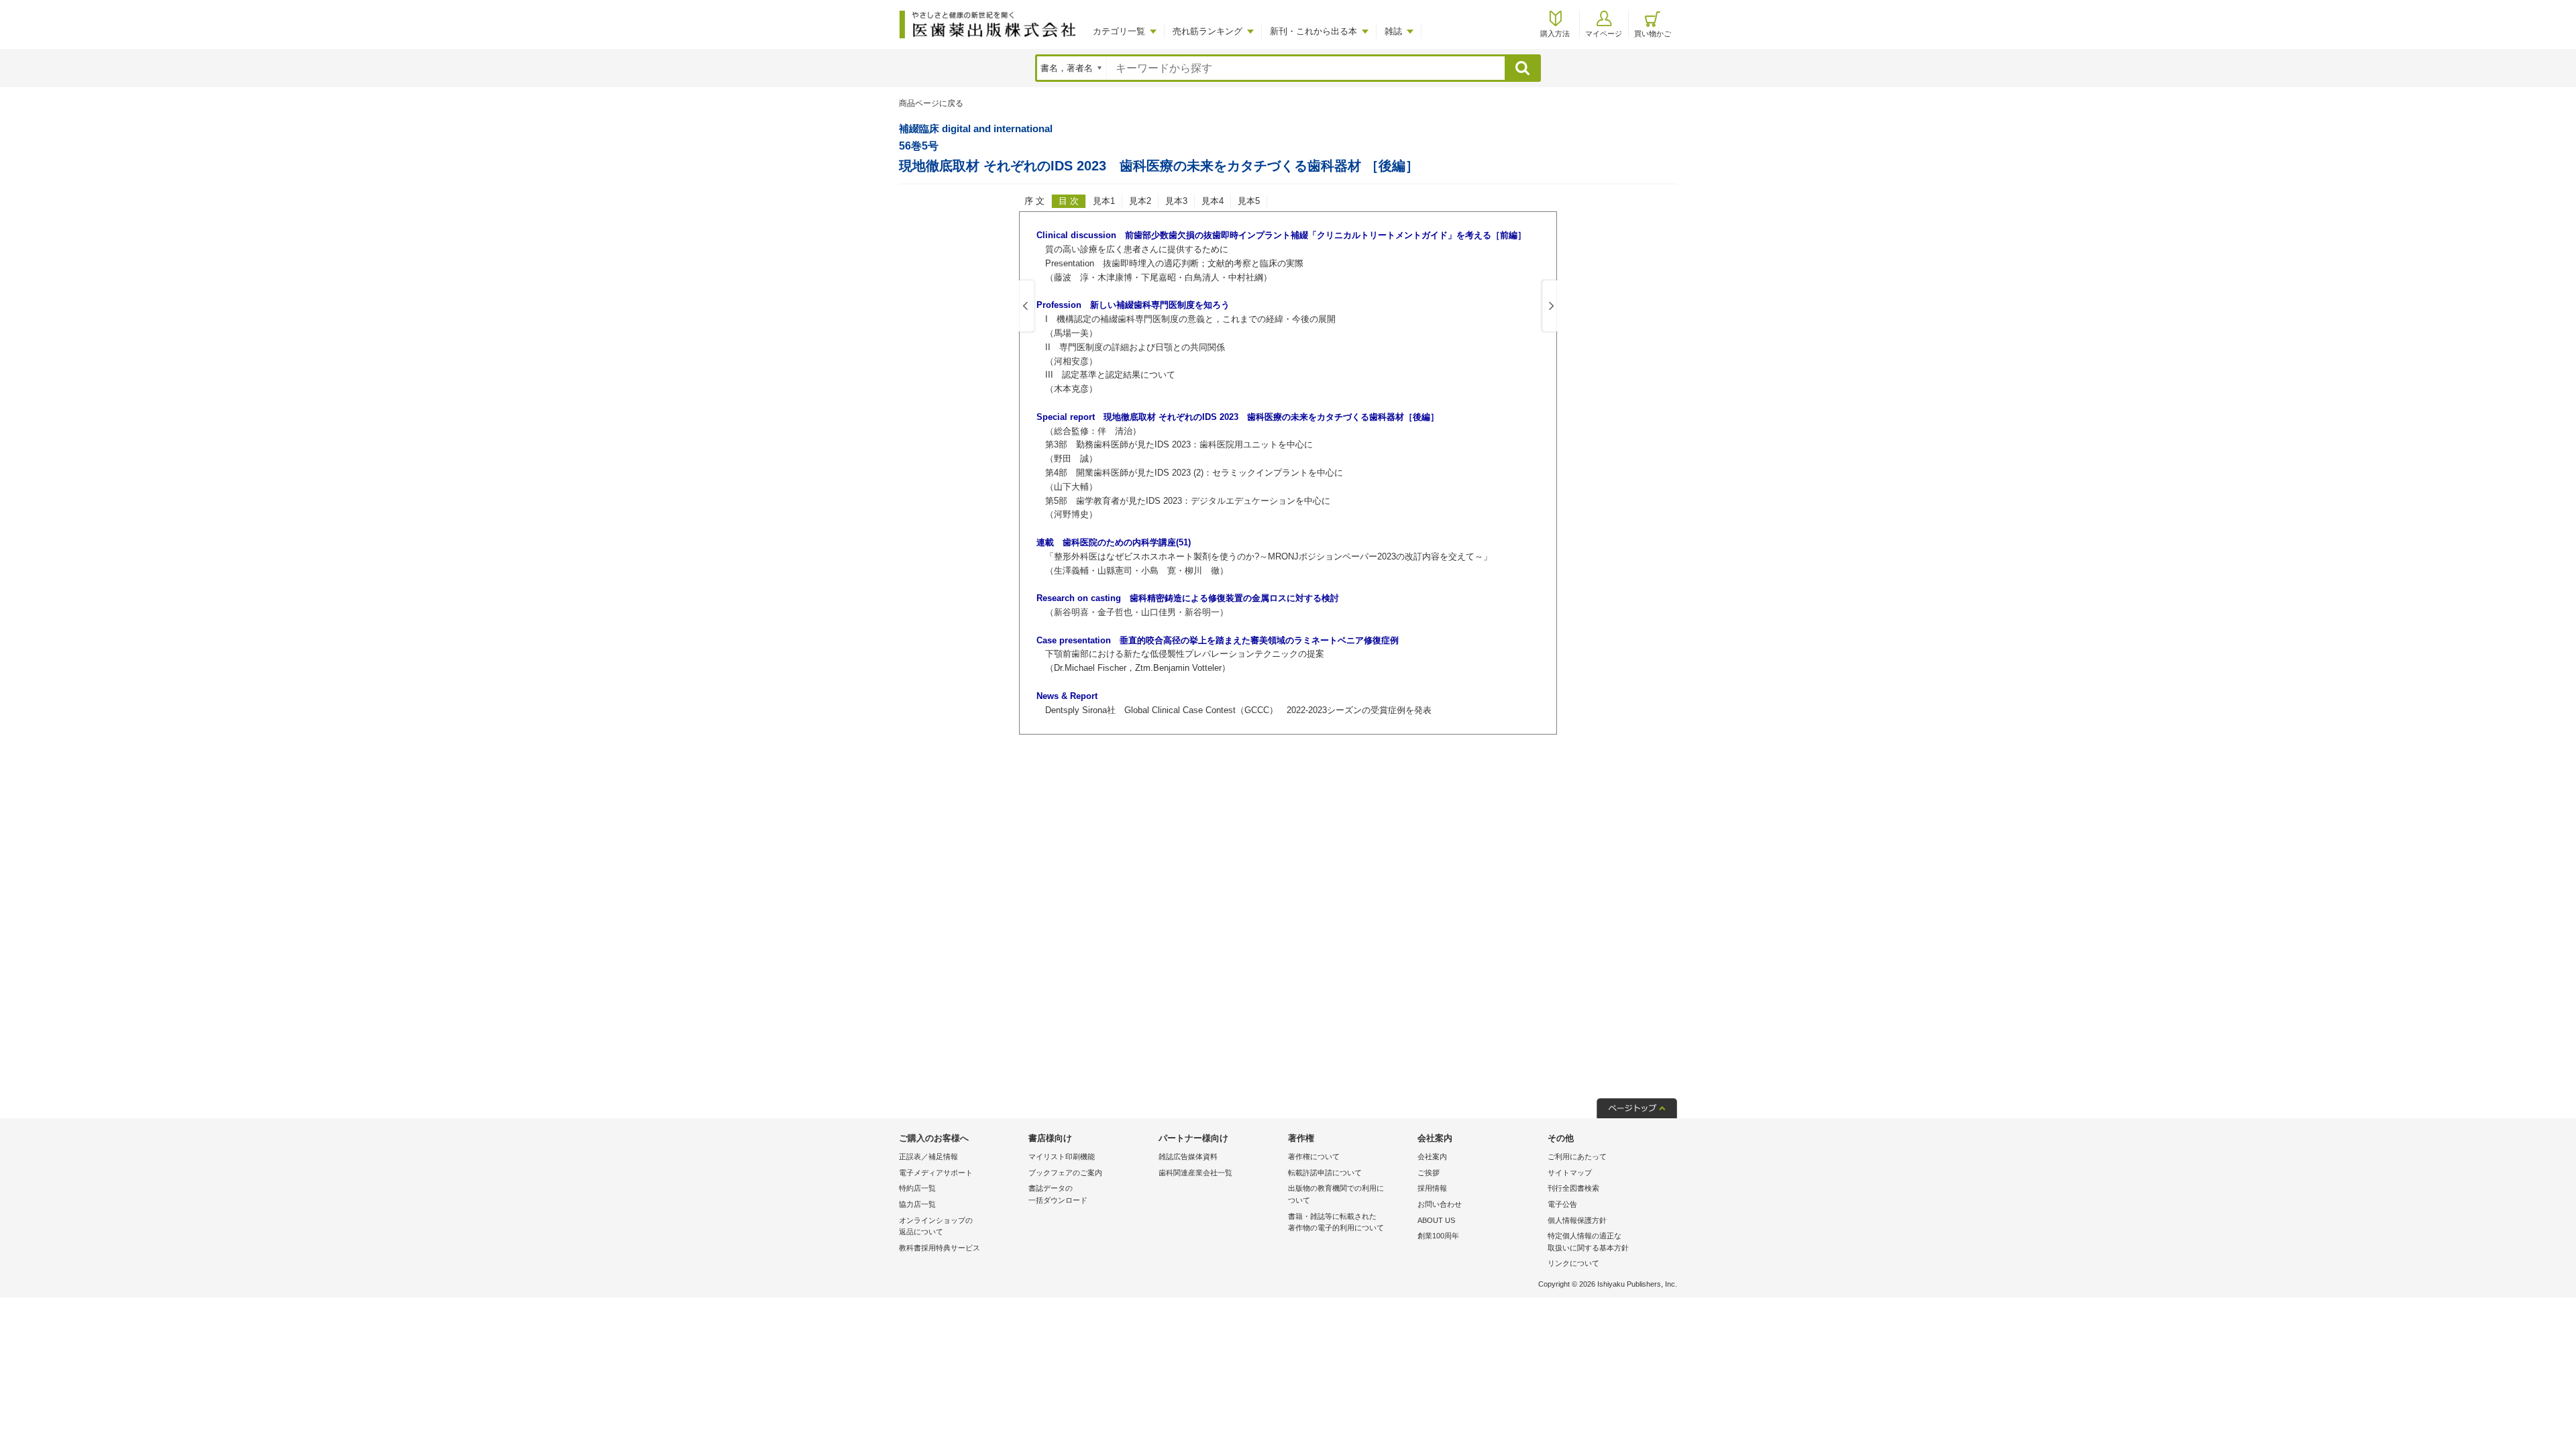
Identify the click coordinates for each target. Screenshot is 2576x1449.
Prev (1027, 307)
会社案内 (1432, 1157)
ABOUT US (1436, 1220)
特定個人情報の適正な (1588, 1242)
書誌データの (1058, 1194)
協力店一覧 (917, 1204)
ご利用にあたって (1577, 1157)
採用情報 (1432, 1188)
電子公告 (1562, 1204)
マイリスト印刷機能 (1062, 1157)
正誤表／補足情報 (928, 1157)
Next (1549, 307)
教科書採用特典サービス (940, 1248)
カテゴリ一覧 (1119, 31)
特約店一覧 (917, 1188)
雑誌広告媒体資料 (1188, 1157)
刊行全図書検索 (1573, 1188)
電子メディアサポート (936, 1173)
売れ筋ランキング (1207, 31)
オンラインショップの (936, 1226)
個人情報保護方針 (1577, 1220)
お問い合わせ (1440, 1204)
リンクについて (1573, 1263)
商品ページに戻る (931, 103)
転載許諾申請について (1325, 1173)
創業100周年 (1438, 1236)
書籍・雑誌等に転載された (1336, 1222)
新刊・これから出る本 (1313, 31)
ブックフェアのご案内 (1065, 1173)
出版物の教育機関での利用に (1336, 1194)
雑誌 (1393, 31)
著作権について (1314, 1157)
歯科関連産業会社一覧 (1195, 1173)
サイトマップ (1570, 1173)
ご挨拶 (1429, 1173)
